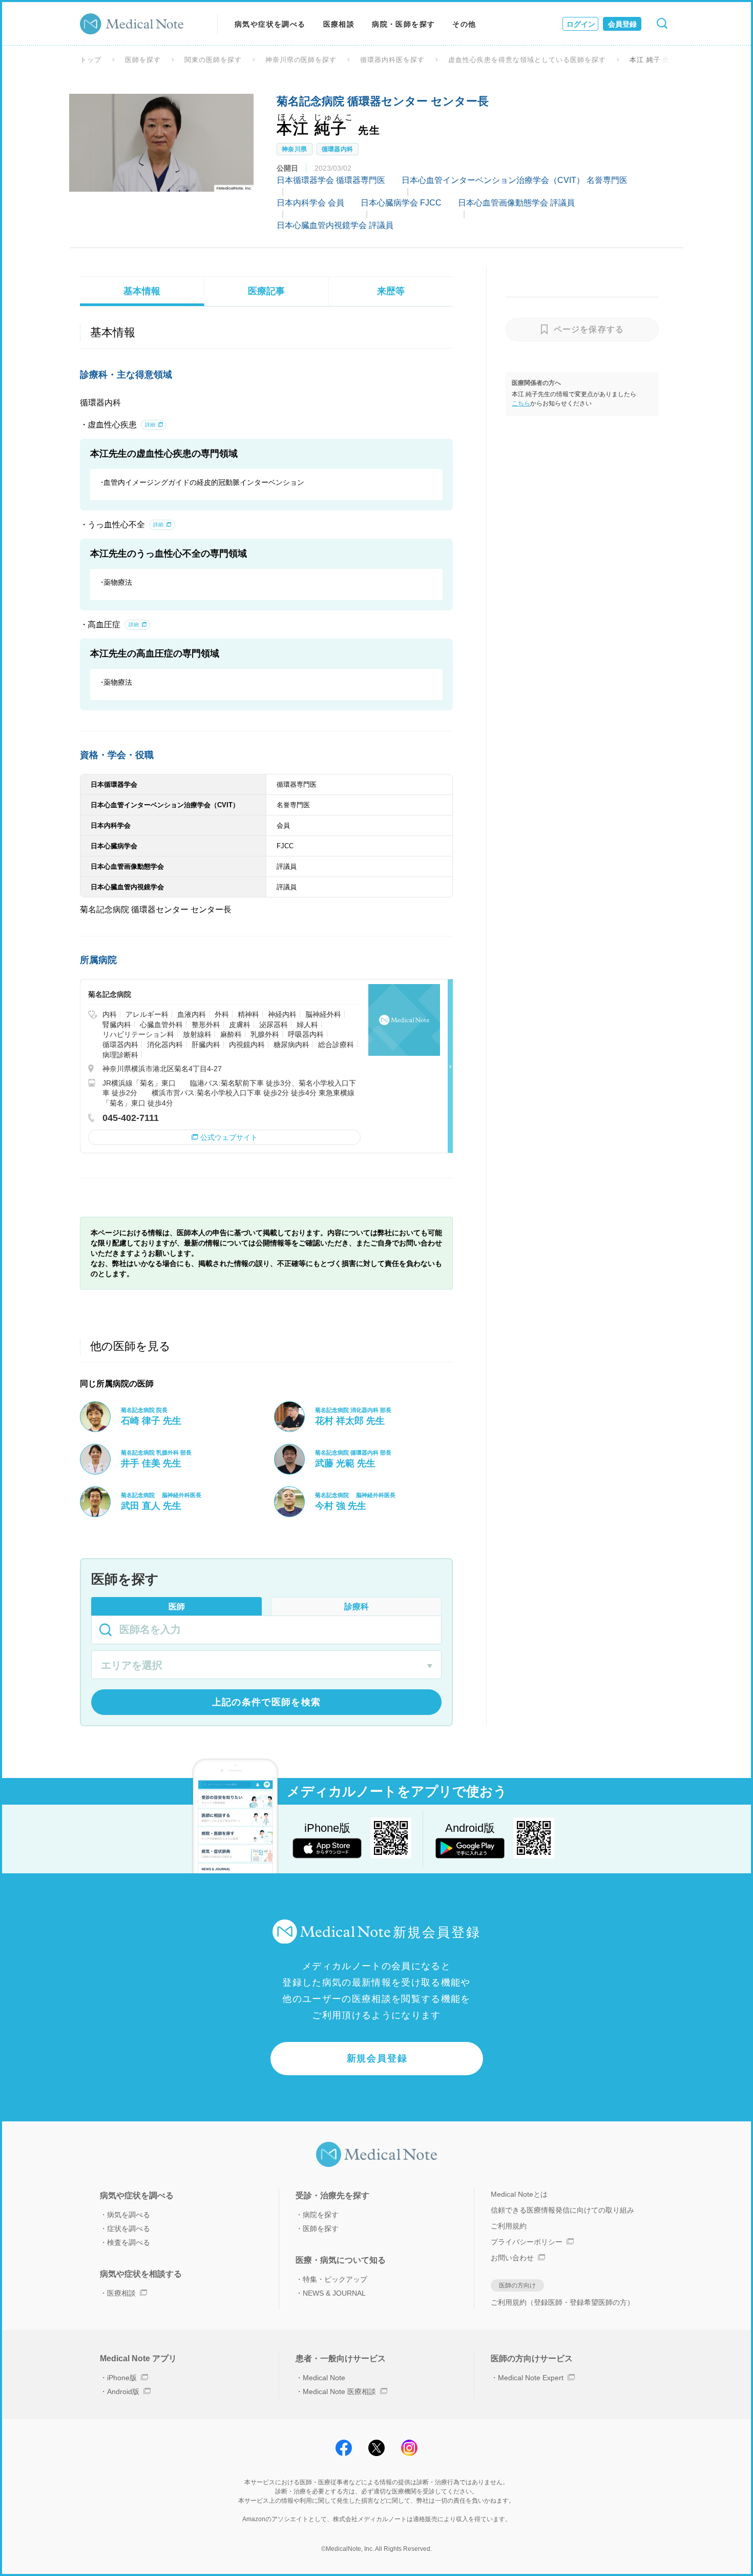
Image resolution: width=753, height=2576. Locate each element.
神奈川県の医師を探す (301, 60)
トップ (91, 60)
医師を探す (143, 60)
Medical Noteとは (519, 2194)
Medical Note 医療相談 (339, 2391)
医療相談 (339, 24)
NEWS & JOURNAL (334, 2293)
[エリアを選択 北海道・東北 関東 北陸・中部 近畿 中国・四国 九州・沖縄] (266, 1666)
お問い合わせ (512, 2258)
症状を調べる (129, 2229)
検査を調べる (129, 2242)
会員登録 (622, 24)
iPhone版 (122, 2378)
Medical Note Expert (531, 2378)
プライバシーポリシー (527, 2242)
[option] (161, 142)
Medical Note (324, 2378)
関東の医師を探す (213, 60)
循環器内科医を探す (392, 60)
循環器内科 (338, 149)
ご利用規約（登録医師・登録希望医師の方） (562, 2302)
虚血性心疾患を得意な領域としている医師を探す (527, 60)
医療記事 (266, 291)
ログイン (581, 24)
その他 (464, 24)
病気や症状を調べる (270, 24)
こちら (521, 403)
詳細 (150, 425)
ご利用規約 (509, 2226)
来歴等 (391, 291)
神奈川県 (295, 149)
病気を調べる (129, 2215)
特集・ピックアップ (335, 2279)
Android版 (123, 2391)
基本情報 (142, 291)
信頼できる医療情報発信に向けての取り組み (562, 2210)
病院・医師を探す (403, 24)
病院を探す (321, 2215)
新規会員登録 (377, 2058)
